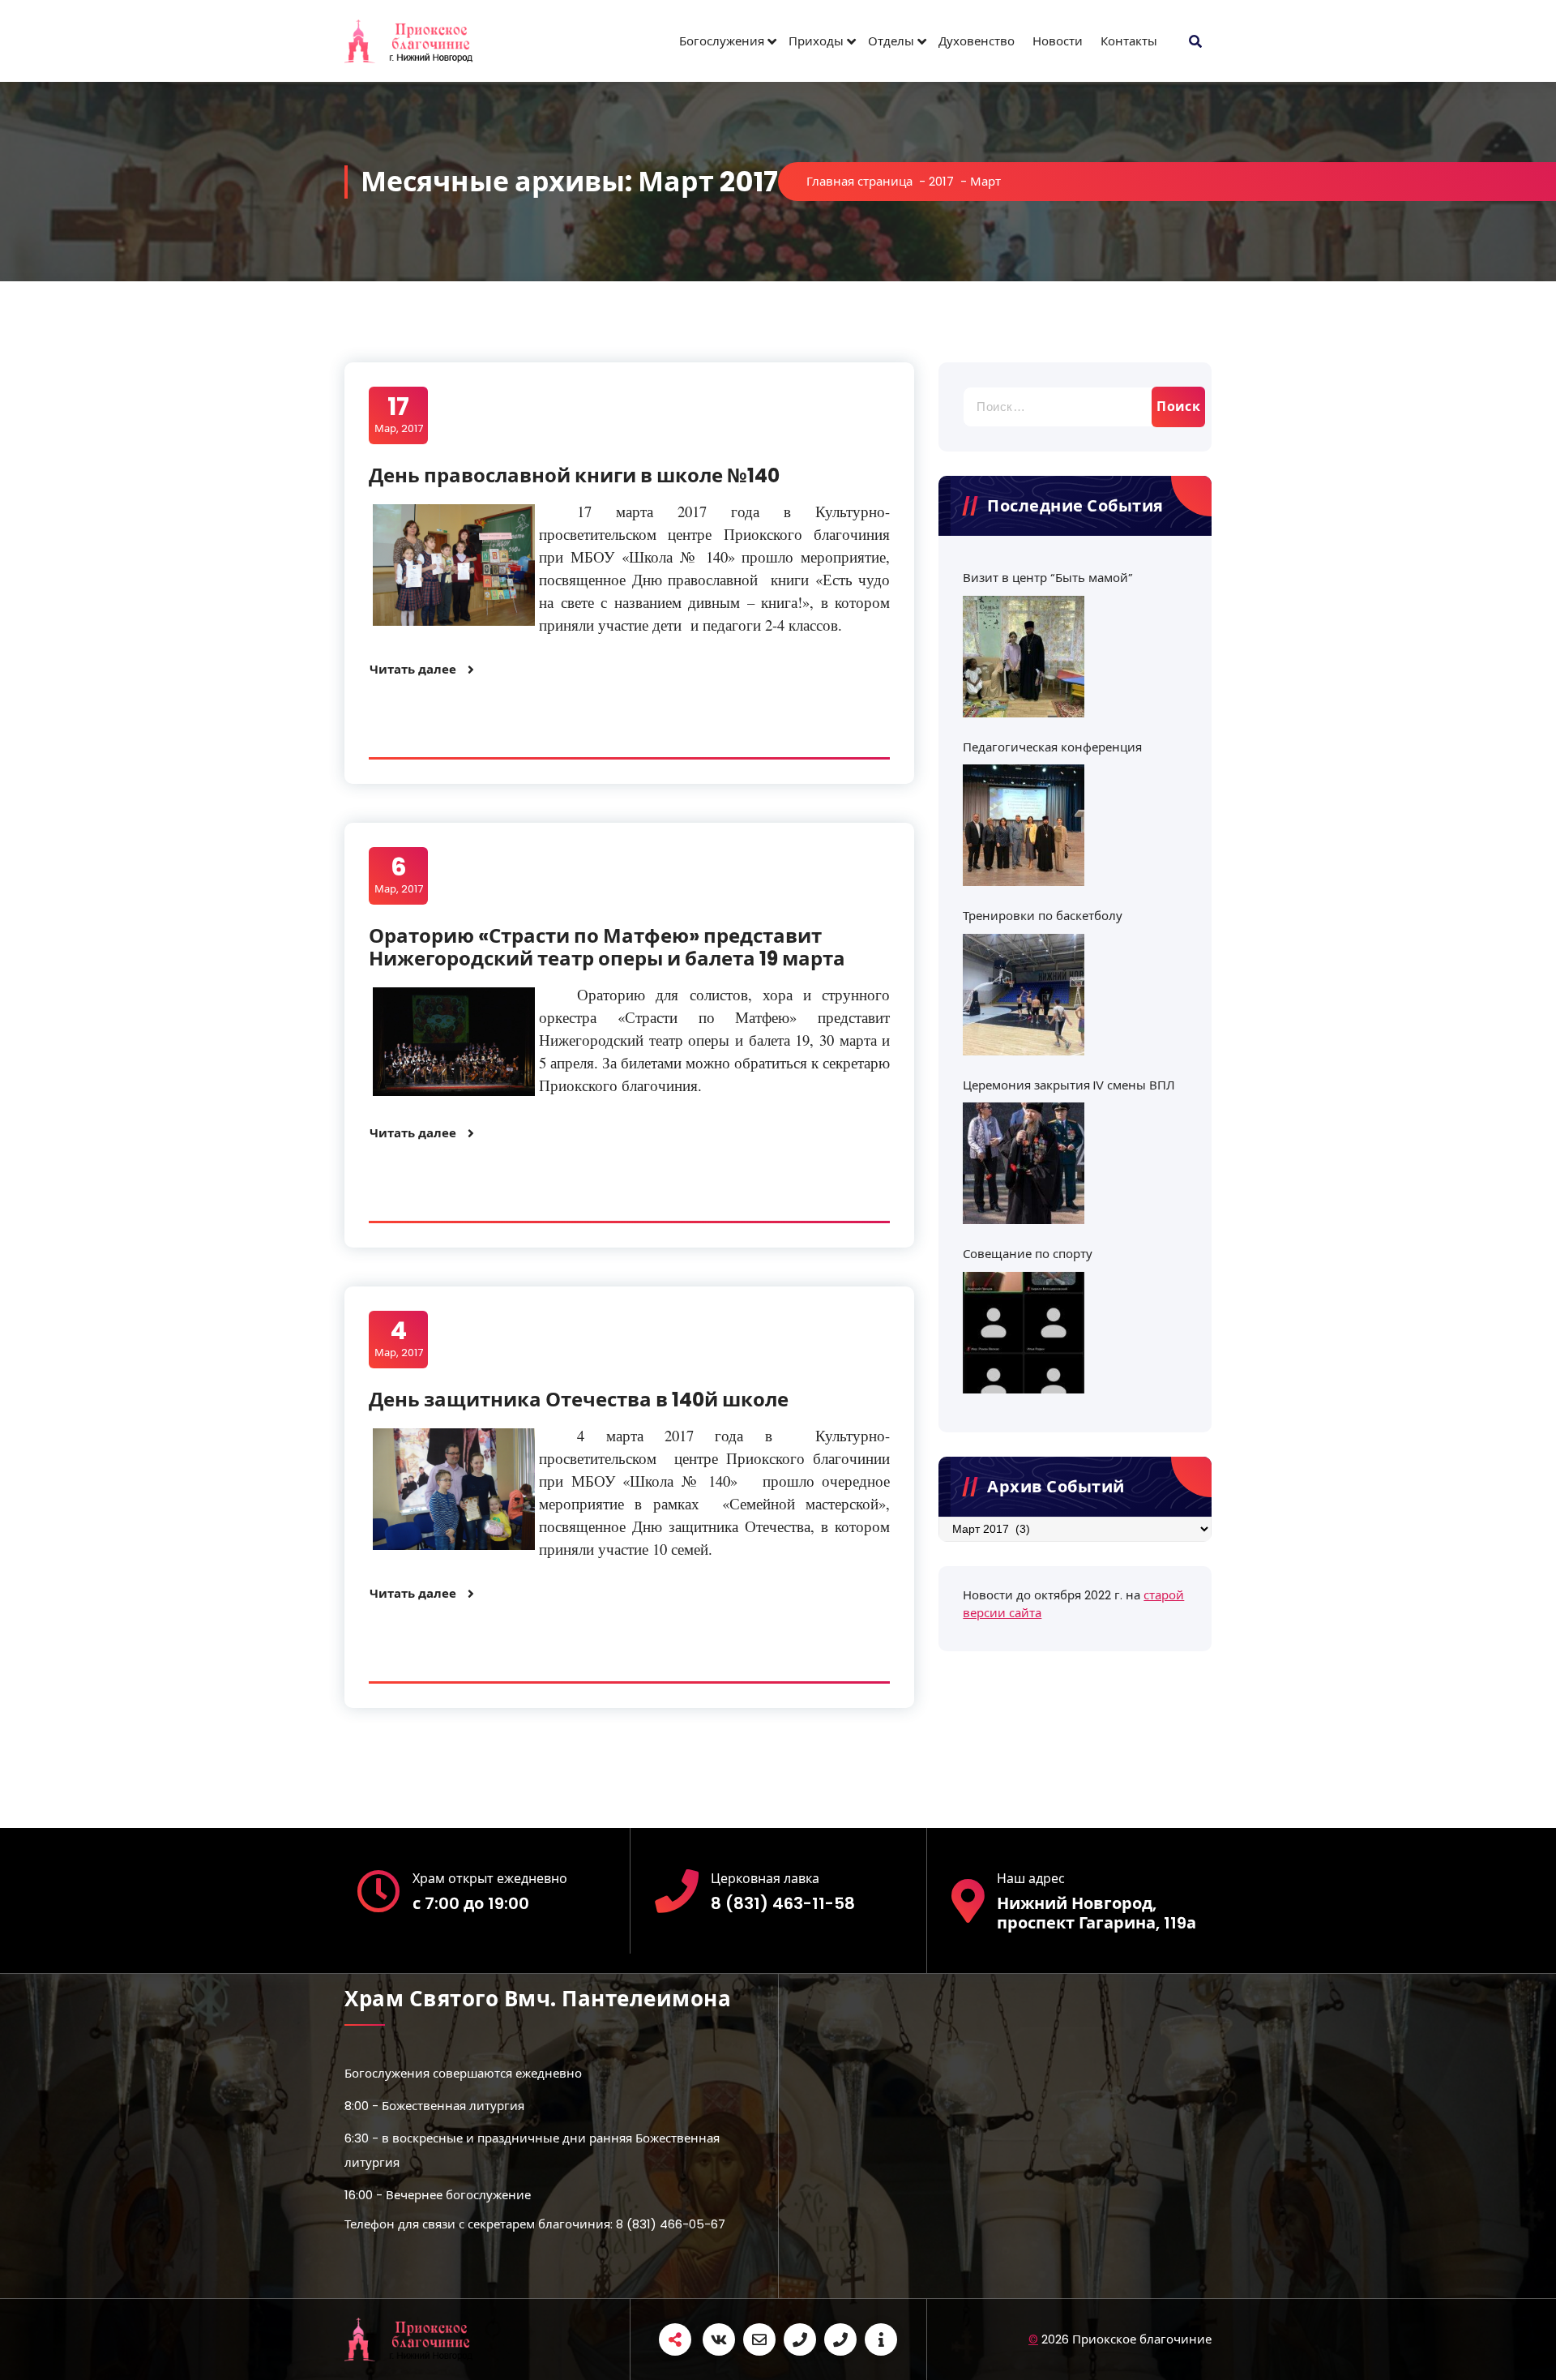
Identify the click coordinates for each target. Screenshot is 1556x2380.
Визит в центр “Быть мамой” (1048, 578)
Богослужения (722, 41)
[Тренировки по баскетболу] (1024, 995)
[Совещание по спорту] (1024, 1333)
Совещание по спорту (1028, 1254)
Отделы (891, 41)
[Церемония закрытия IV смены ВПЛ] (1024, 1163)
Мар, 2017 (399, 414)
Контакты (1129, 41)
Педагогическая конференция (1052, 747)
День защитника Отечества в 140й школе (579, 1400)
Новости (1058, 41)
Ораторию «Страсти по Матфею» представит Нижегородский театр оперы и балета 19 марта (607, 948)
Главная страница (859, 181)
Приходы (816, 41)
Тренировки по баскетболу (1043, 916)
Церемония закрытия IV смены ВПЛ (1069, 1085)
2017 (941, 181)
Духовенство (977, 41)
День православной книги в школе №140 (574, 475)
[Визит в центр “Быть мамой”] (1024, 657)
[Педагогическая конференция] (1024, 825)
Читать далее (413, 669)
